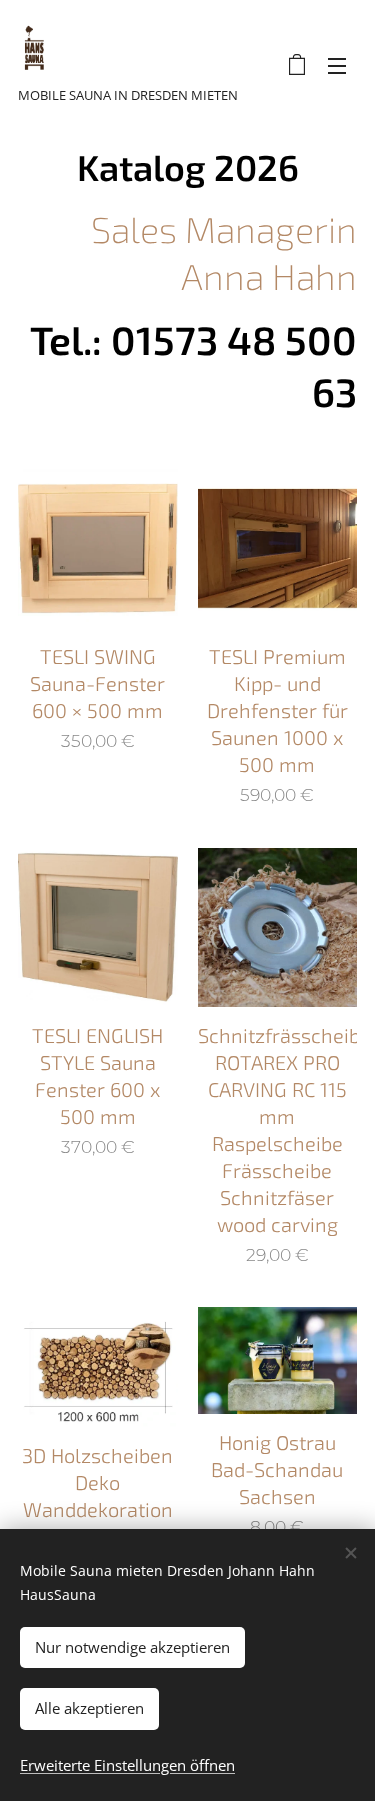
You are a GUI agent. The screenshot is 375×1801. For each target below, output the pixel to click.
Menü (337, 65)
